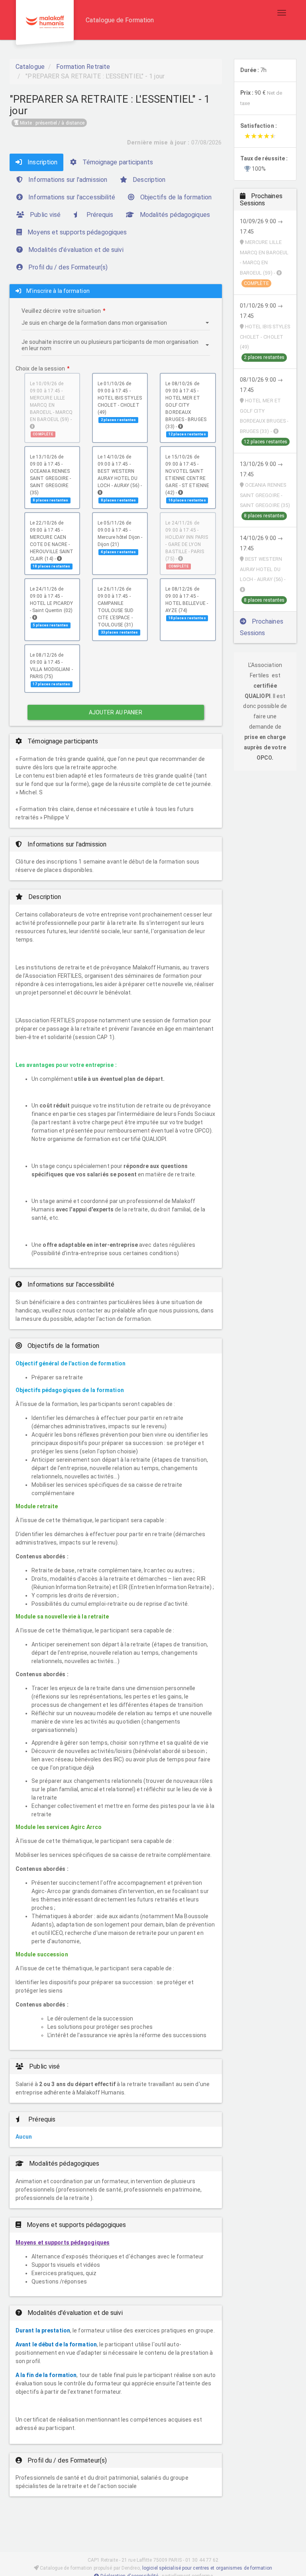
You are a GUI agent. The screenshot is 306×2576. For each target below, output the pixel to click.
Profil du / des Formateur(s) (67, 267)
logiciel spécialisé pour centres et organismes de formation (207, 2568)
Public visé (44, 215)
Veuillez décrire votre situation (61, 311)
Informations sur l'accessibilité (71, 197)
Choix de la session (40, 369)
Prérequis (99, 215)
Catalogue (30, 67)
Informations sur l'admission (67, 180)
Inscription (42, 162)
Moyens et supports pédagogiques (76, 232)
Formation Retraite (83, 67)
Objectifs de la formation (175, 197)
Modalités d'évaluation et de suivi (75, 250)
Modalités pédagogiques (174, 215)
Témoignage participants (117, 162)
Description (148, 180)
